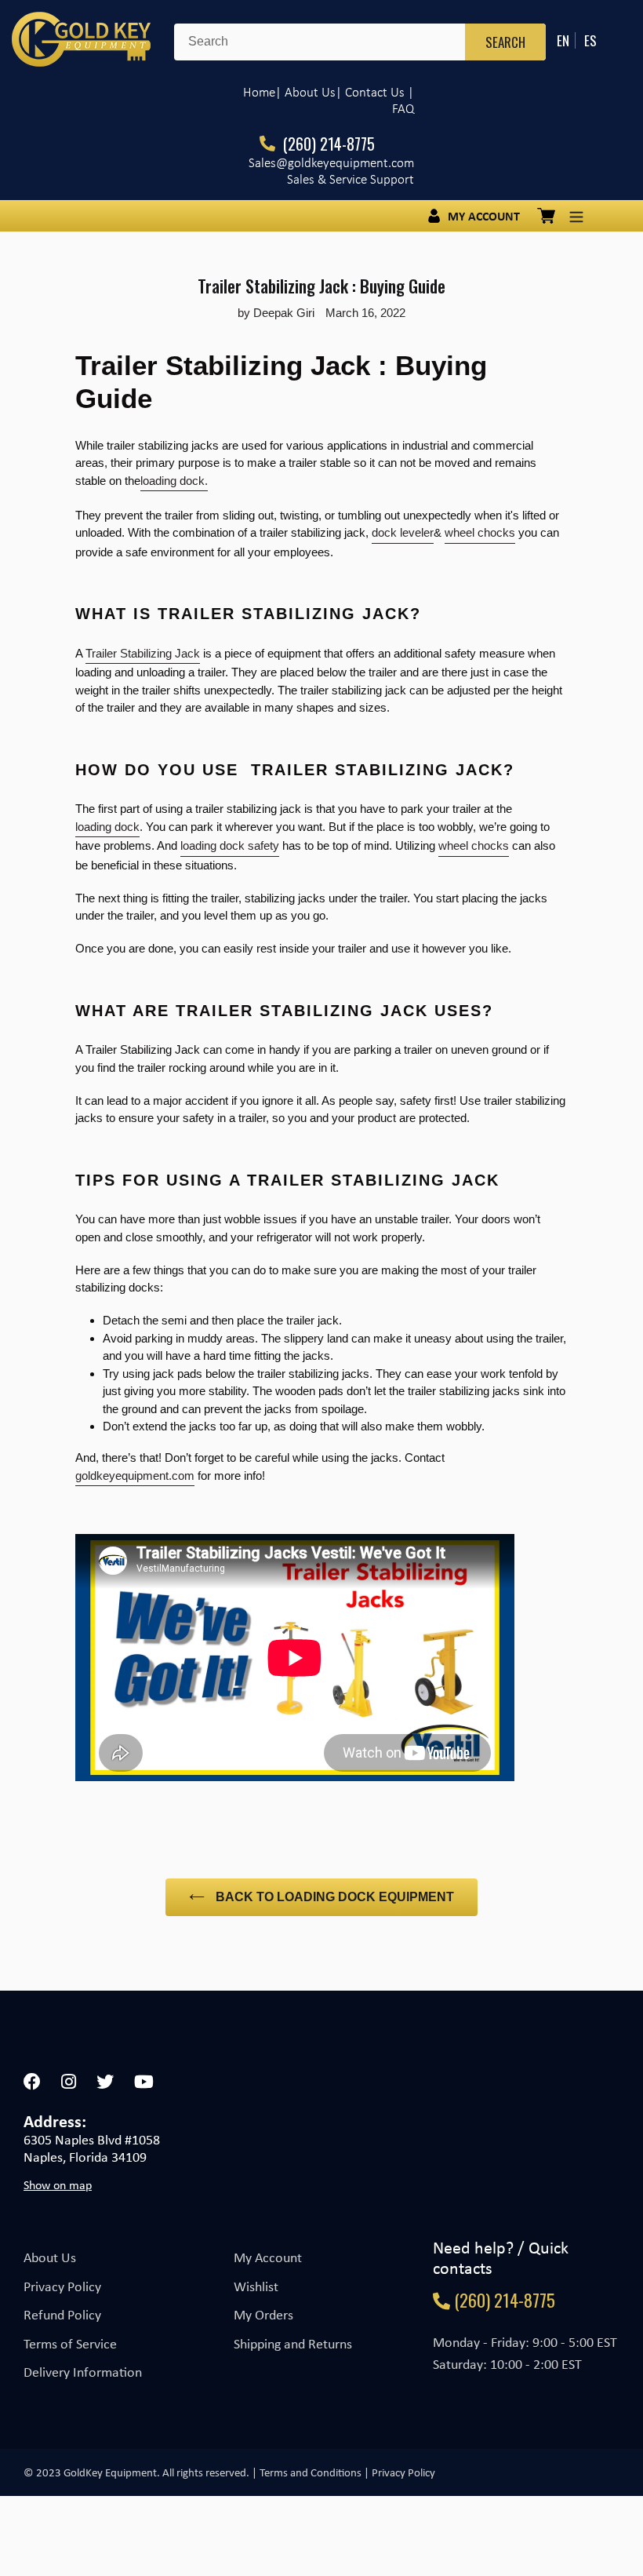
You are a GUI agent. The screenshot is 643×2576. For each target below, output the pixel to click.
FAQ (403, 109)
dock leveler (403, 532)
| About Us (305, 92)
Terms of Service (70, 2344)
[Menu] (576, 216)
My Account (268, 2257)
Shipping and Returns (293, 2344)
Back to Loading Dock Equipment (333, 1897)
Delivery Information (83, 2372)
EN (563, 40)
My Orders (263, 2315)
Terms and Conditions (311, 2472)
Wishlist (256, 2286)
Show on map (58, 2185)
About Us (50, 2257)
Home (259, 92)
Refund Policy (62, 2315)
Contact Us (375, 92)
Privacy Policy (62, 2286)
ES (590, 40)
